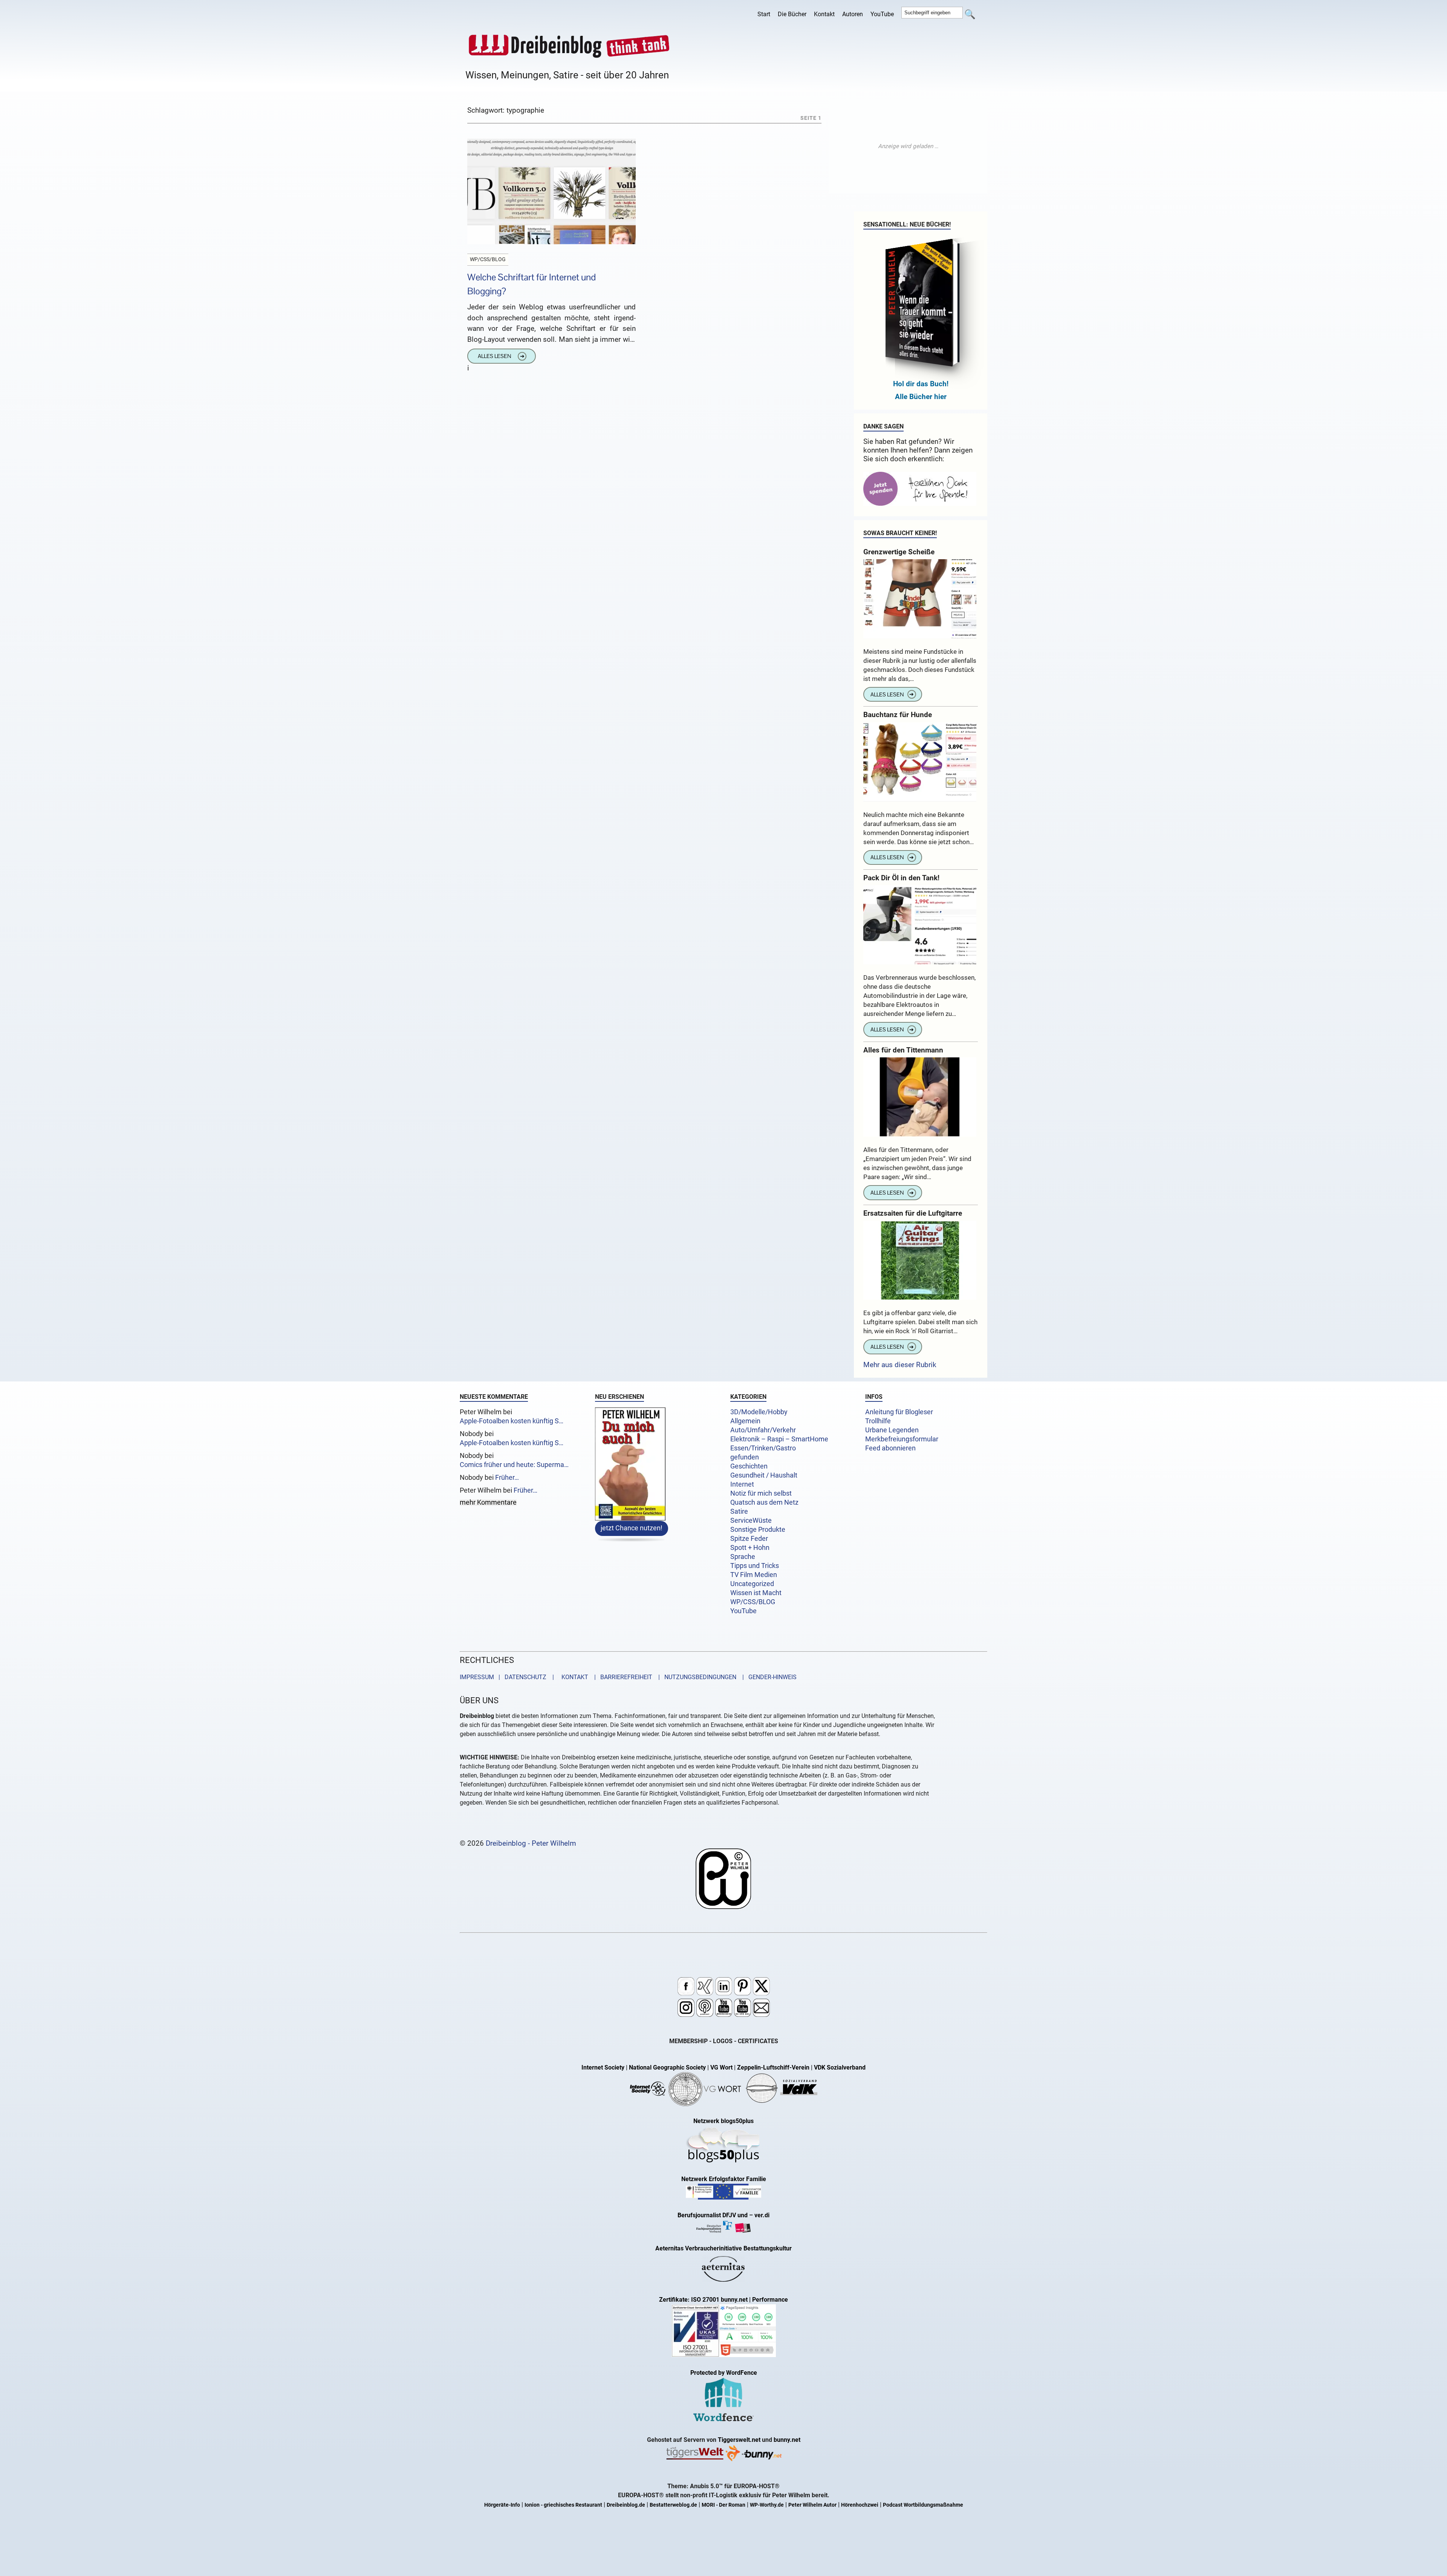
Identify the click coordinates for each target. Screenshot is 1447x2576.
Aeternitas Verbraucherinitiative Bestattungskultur (723, 2248)
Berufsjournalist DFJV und (713, 2215)
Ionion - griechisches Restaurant (563, 2505)
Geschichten (749, 1466)
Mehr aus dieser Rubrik (900, 1365)
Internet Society (603, 2067)
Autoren (853, 14)
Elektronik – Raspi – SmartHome (779, 1439)
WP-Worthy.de (767, 2505)
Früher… (507, 1478)
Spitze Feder (749, 1539)
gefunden (745, 1457)
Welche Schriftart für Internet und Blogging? (532, 284)
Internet (742, 1484)
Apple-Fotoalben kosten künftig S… (512, 1421)
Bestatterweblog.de (673, 2505)
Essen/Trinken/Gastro (763, 1448)
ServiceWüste (751, 1521)
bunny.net (787, 2440)
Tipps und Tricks (755, 1566)
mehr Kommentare (488, 1503)
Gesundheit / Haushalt (764, 1475)
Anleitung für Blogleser (899, 1412)
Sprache (743, 1557)
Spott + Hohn (750, 1548)
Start (764, 14)
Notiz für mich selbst (761, 1493)
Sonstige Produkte (758, 1530)
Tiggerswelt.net (739, 2440)
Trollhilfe (878, 1421)
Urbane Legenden (892, 1430)
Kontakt (824, 14)
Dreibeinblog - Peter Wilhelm (531, 1843)
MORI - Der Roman (723, 2505)
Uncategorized (752, 1584)
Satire (739, 1511)
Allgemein (745, 1421)
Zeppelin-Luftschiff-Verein (773, 2067)
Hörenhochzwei (860, 2505)
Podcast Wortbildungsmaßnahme (923, 2505)
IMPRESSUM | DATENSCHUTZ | (508, 1677)
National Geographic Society (667, 2067)
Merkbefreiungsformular (902, 1439)
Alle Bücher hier (921, 397)
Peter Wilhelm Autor (812, 2505)
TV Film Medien (754, 1575)
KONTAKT (573, 1677)
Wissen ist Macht (756, 1593)
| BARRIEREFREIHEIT (621, 1677)
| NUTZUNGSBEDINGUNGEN (695, 1677)
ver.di (762, 2215)
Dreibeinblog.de (626, 2505)
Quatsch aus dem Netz (764, 1502)
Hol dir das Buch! (921, 384)
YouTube (882, 14)
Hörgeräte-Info (502, 2505)
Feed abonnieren (890, 1448)
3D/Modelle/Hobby (759, 1412)
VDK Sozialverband (840, 2067)
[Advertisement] (908, 146)
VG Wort (721, 2067)
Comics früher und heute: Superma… (514, 1465)
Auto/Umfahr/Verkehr (763, 1430)
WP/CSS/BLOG (753, 1602)
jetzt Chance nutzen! (632, 1528)
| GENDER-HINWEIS (767, 1677)
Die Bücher (792, 14)
